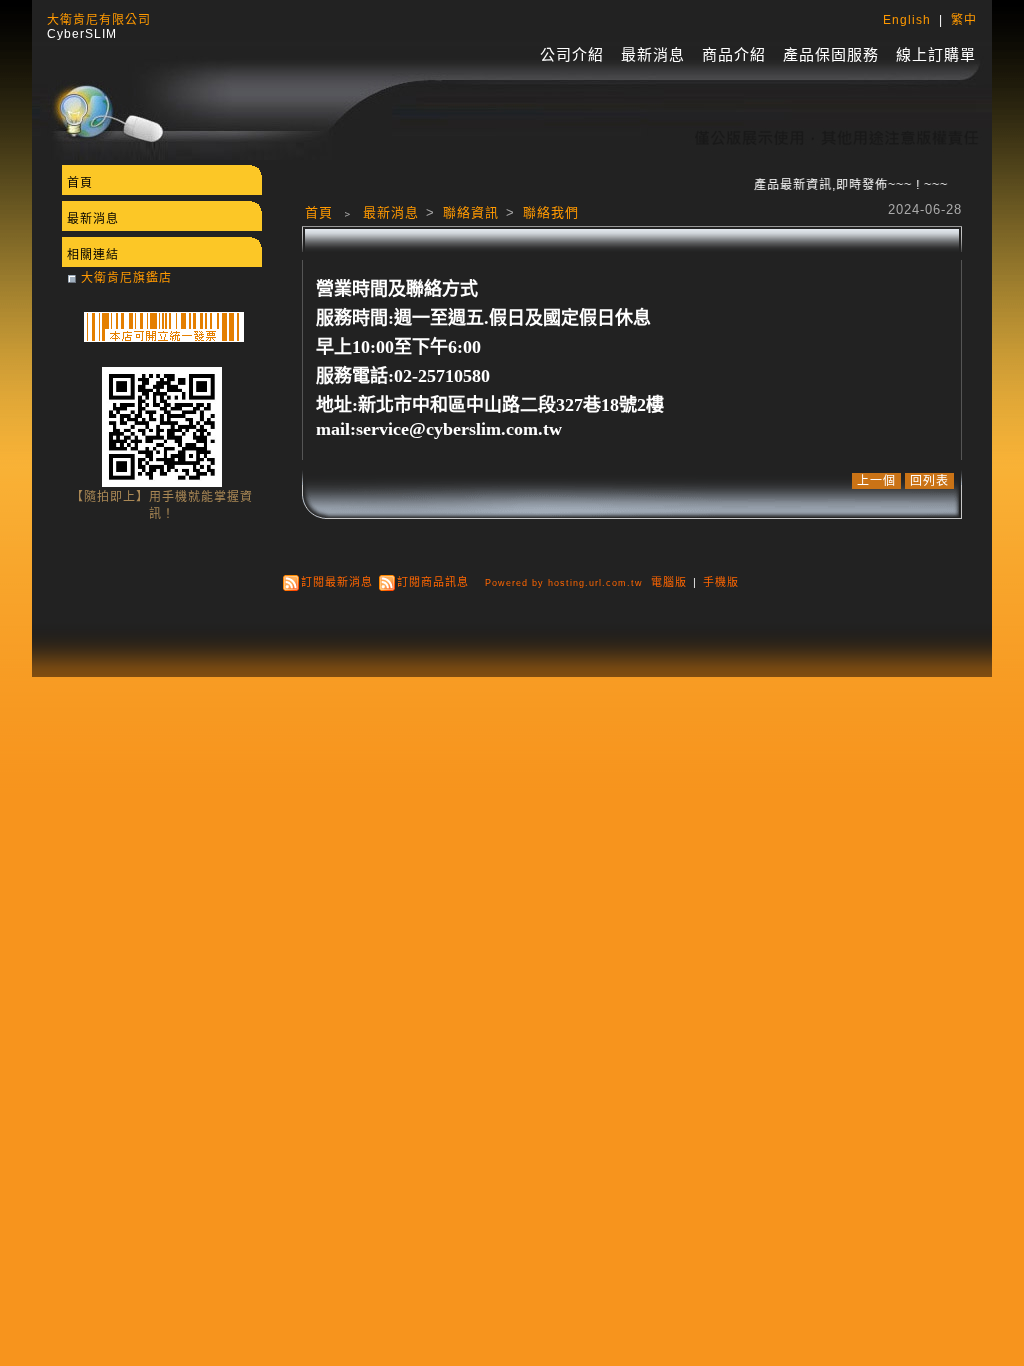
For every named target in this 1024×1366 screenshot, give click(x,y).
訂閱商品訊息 (433, 582)
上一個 (876, 481)
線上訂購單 (936, 54)
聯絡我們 (551, 212)
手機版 (721, 582)
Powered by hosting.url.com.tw (564, 583)
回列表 (929, 481)
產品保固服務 (831, 54)
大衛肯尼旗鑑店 (126, 278)
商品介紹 (734, 54)
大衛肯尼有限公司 (99, 20)
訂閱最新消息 (337, 582)
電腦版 (669, 582)
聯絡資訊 (473, 212)
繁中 (964, 20)
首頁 (319, 212)
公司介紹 (572, 54)
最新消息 (653, 54)
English (907, 20)
